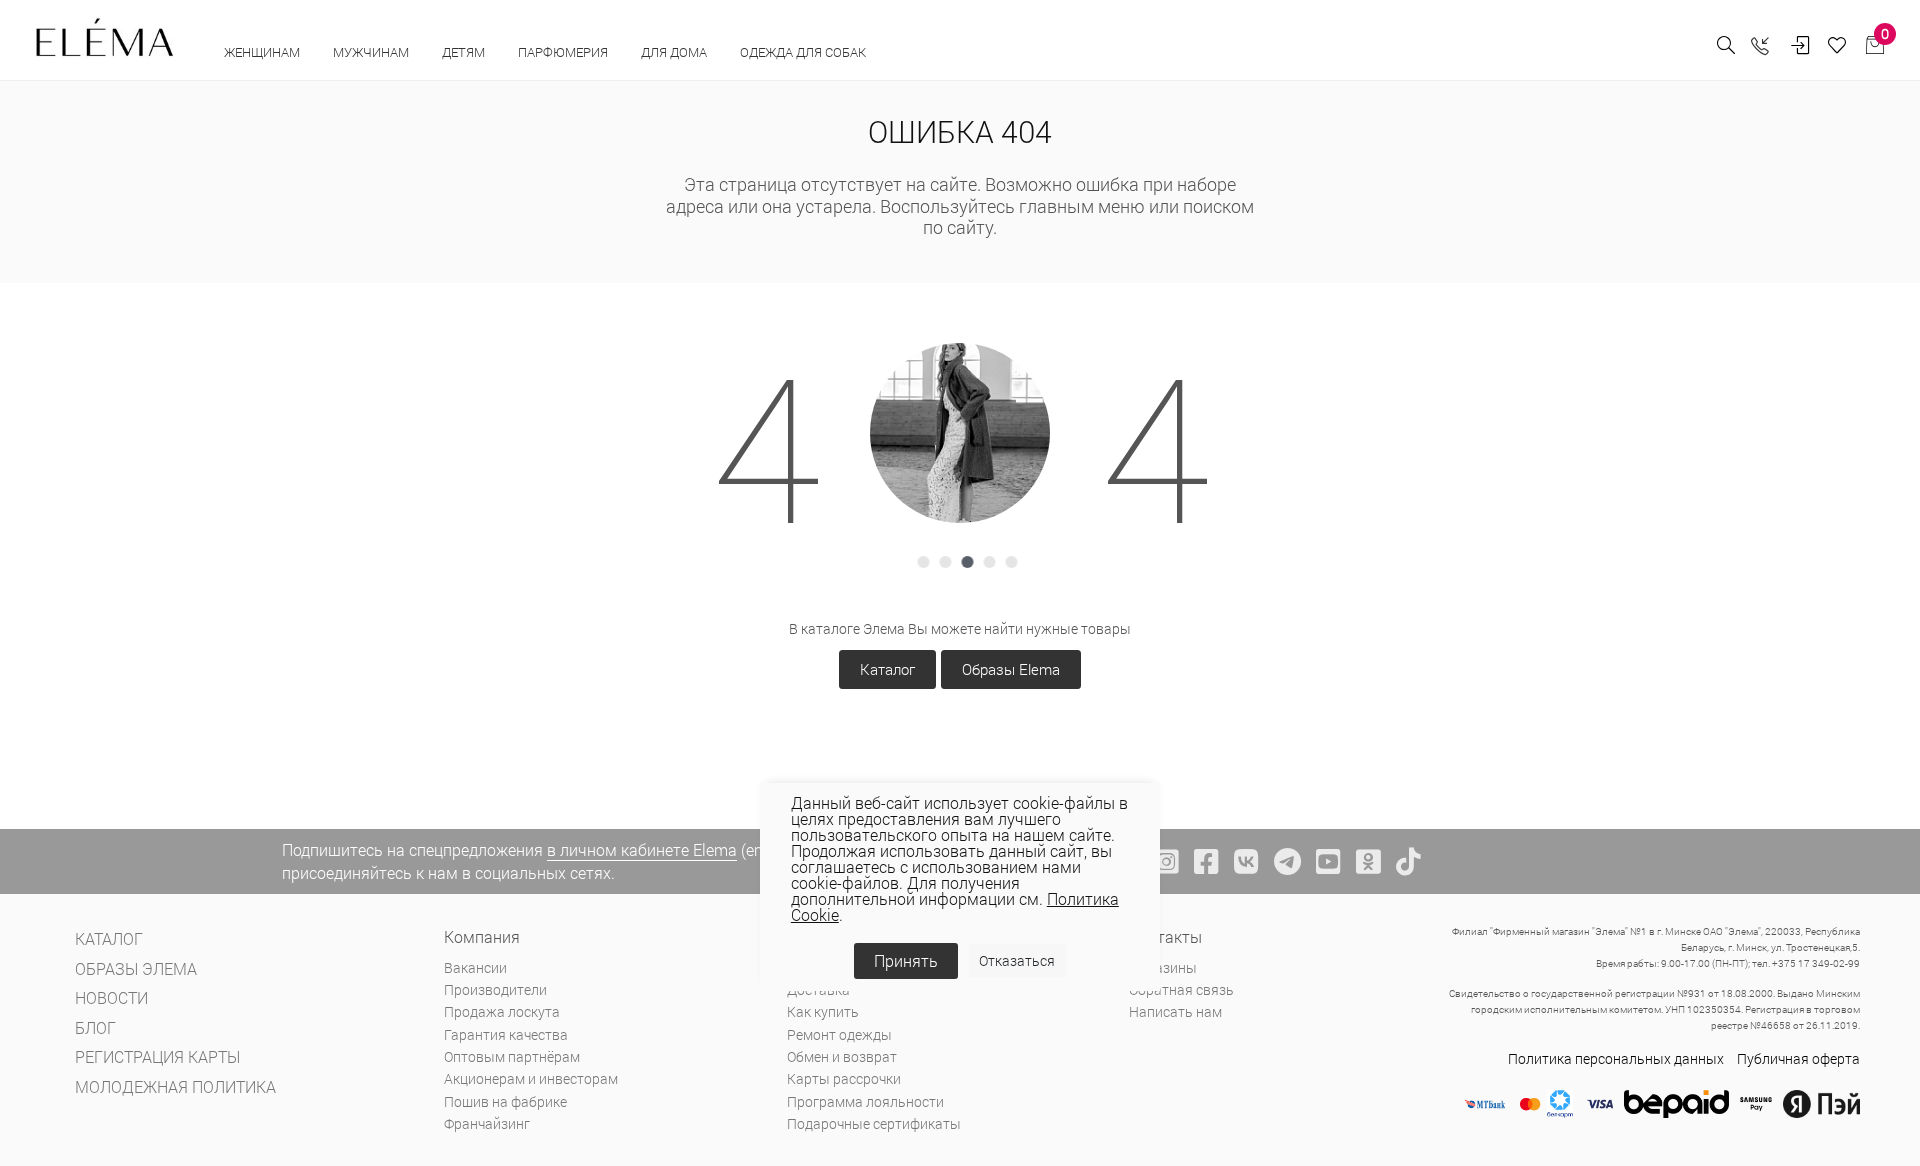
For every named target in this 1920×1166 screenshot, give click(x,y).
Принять (906, 960)
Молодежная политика (175, 1086)
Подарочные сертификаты (874, 1123)
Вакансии (475, 967)
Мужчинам (372, 52)
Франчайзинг (487, 1123)
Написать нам (1175, 1011)
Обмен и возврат (842, 1056)
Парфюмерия (564, 52)
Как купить (823, 1011)
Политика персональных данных (1616, 1058)
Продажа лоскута (502, 1011)
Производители (495, 989)
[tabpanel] (960, 433)
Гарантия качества (506, 1034)
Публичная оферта (1798, 1058)
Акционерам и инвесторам (531, 1078)
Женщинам (263, 52)
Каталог (887, 669)
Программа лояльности (865, 1101)
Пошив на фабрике (505, 1101)
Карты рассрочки (844, 1078)
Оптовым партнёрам (512, 1056)
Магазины (1163, 967)
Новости (111, 997)
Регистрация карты (157, 1056)
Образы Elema (1011, 669)
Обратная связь (1181, 989)
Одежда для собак (803, 52)
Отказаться (1017, 960)
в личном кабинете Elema (642, 849)
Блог (95, 1027)
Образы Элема (136, 968)
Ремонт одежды (839, 1034)
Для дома (675, 52)
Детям (465, 52)
